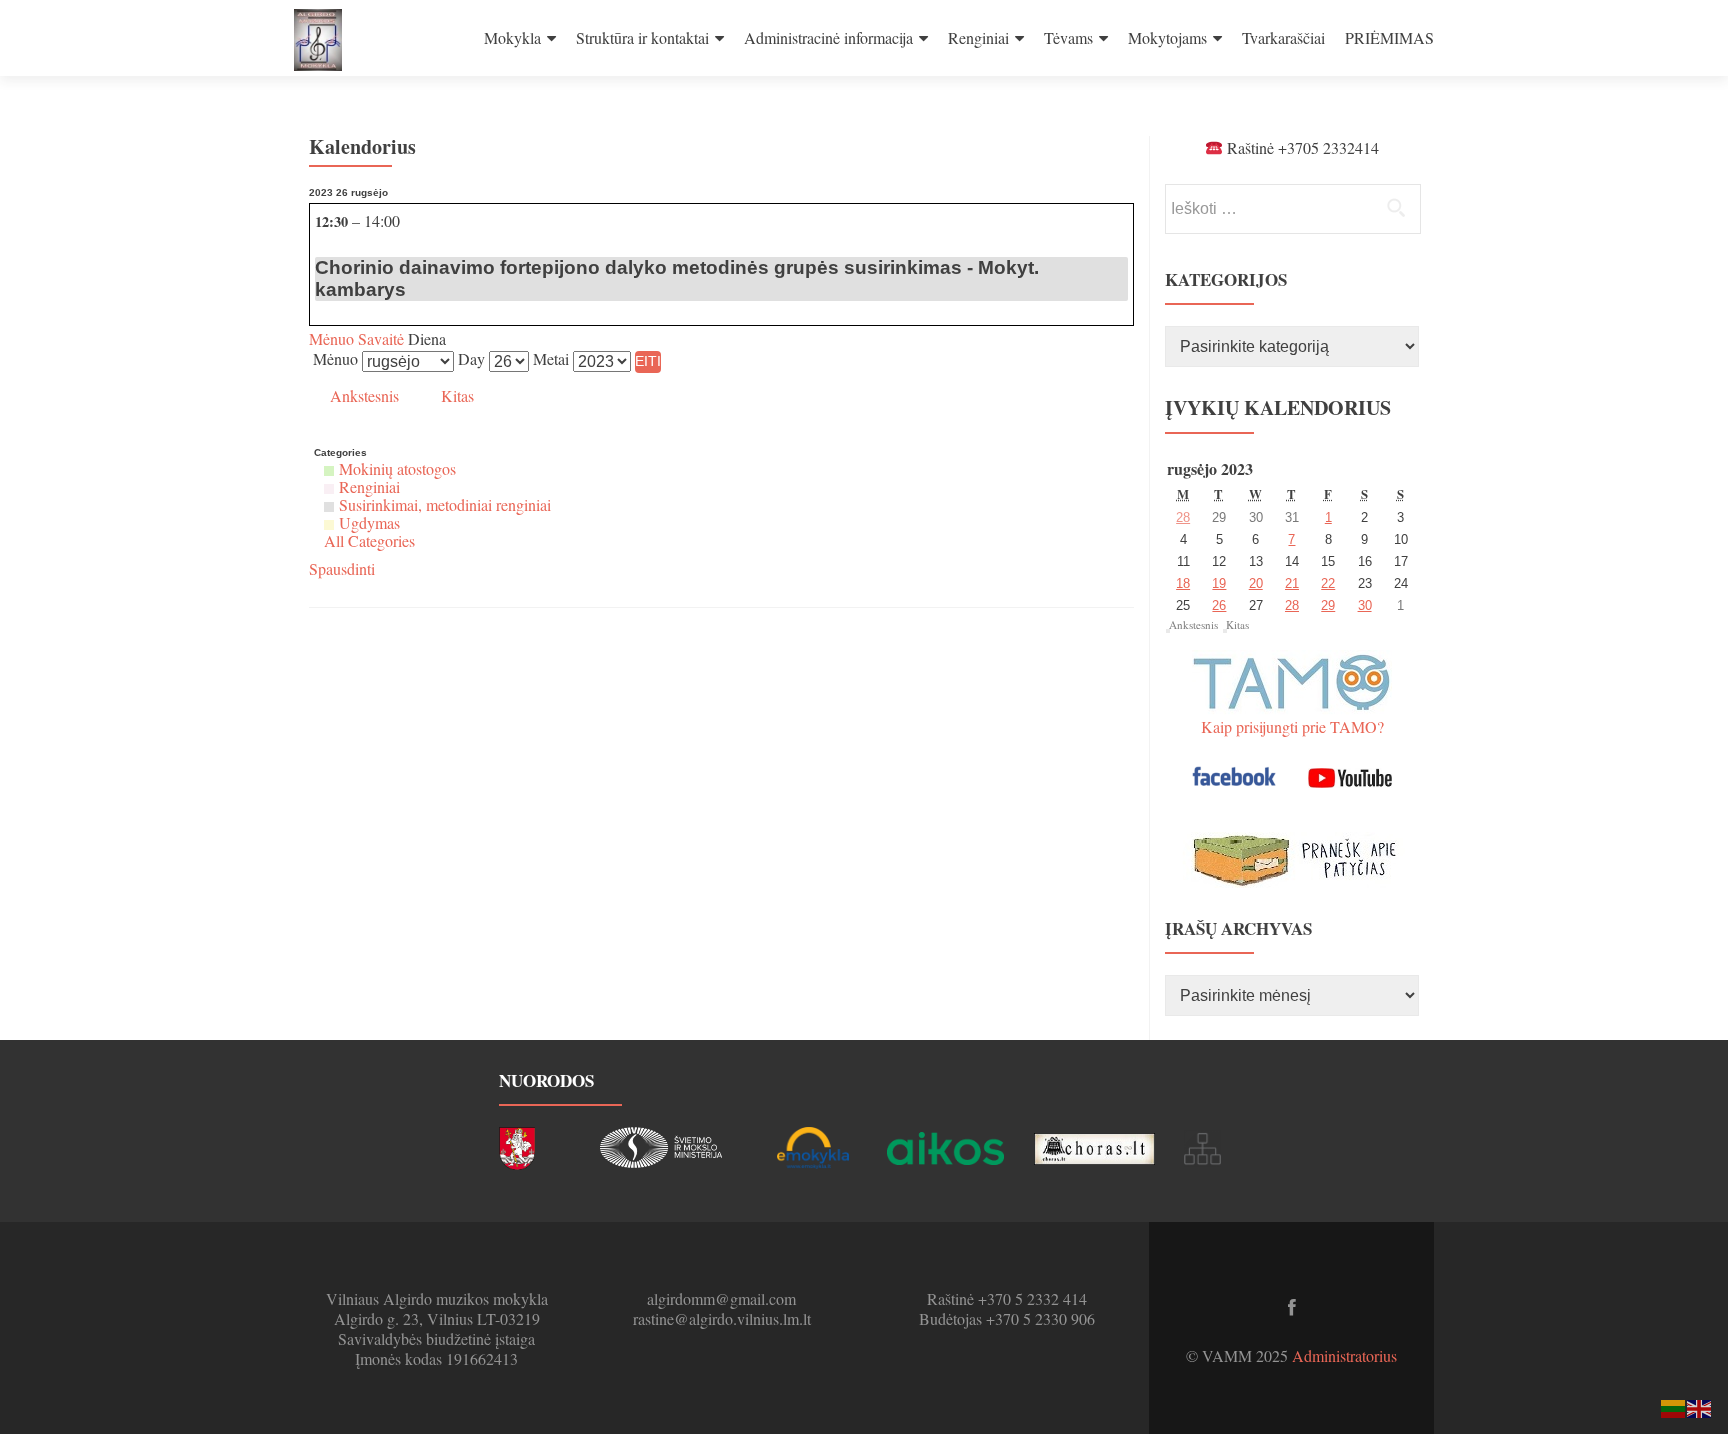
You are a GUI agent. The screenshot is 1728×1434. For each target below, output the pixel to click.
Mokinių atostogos (397, 468)
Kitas (457, 396)
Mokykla (512, 37)
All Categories (369, 540)
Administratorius (1344, 1355)
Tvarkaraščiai (1283, 37)
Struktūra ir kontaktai (642, 37)
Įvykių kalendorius (1278, 407)
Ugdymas (369, 522)
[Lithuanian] (1674, 1406)
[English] (1700, 1406)
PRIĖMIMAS (1389, 37)
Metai (551, 359)
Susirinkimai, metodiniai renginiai (445, 504)
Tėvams (1068, 37)
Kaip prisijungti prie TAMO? (1292, 726)
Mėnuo (331, 338)
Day (471, 359)
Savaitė (379, 338)
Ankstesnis (364, 396)
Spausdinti (342, 568)
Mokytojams (1167, 37)
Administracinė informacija (828, 37)
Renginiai (978, 37)
